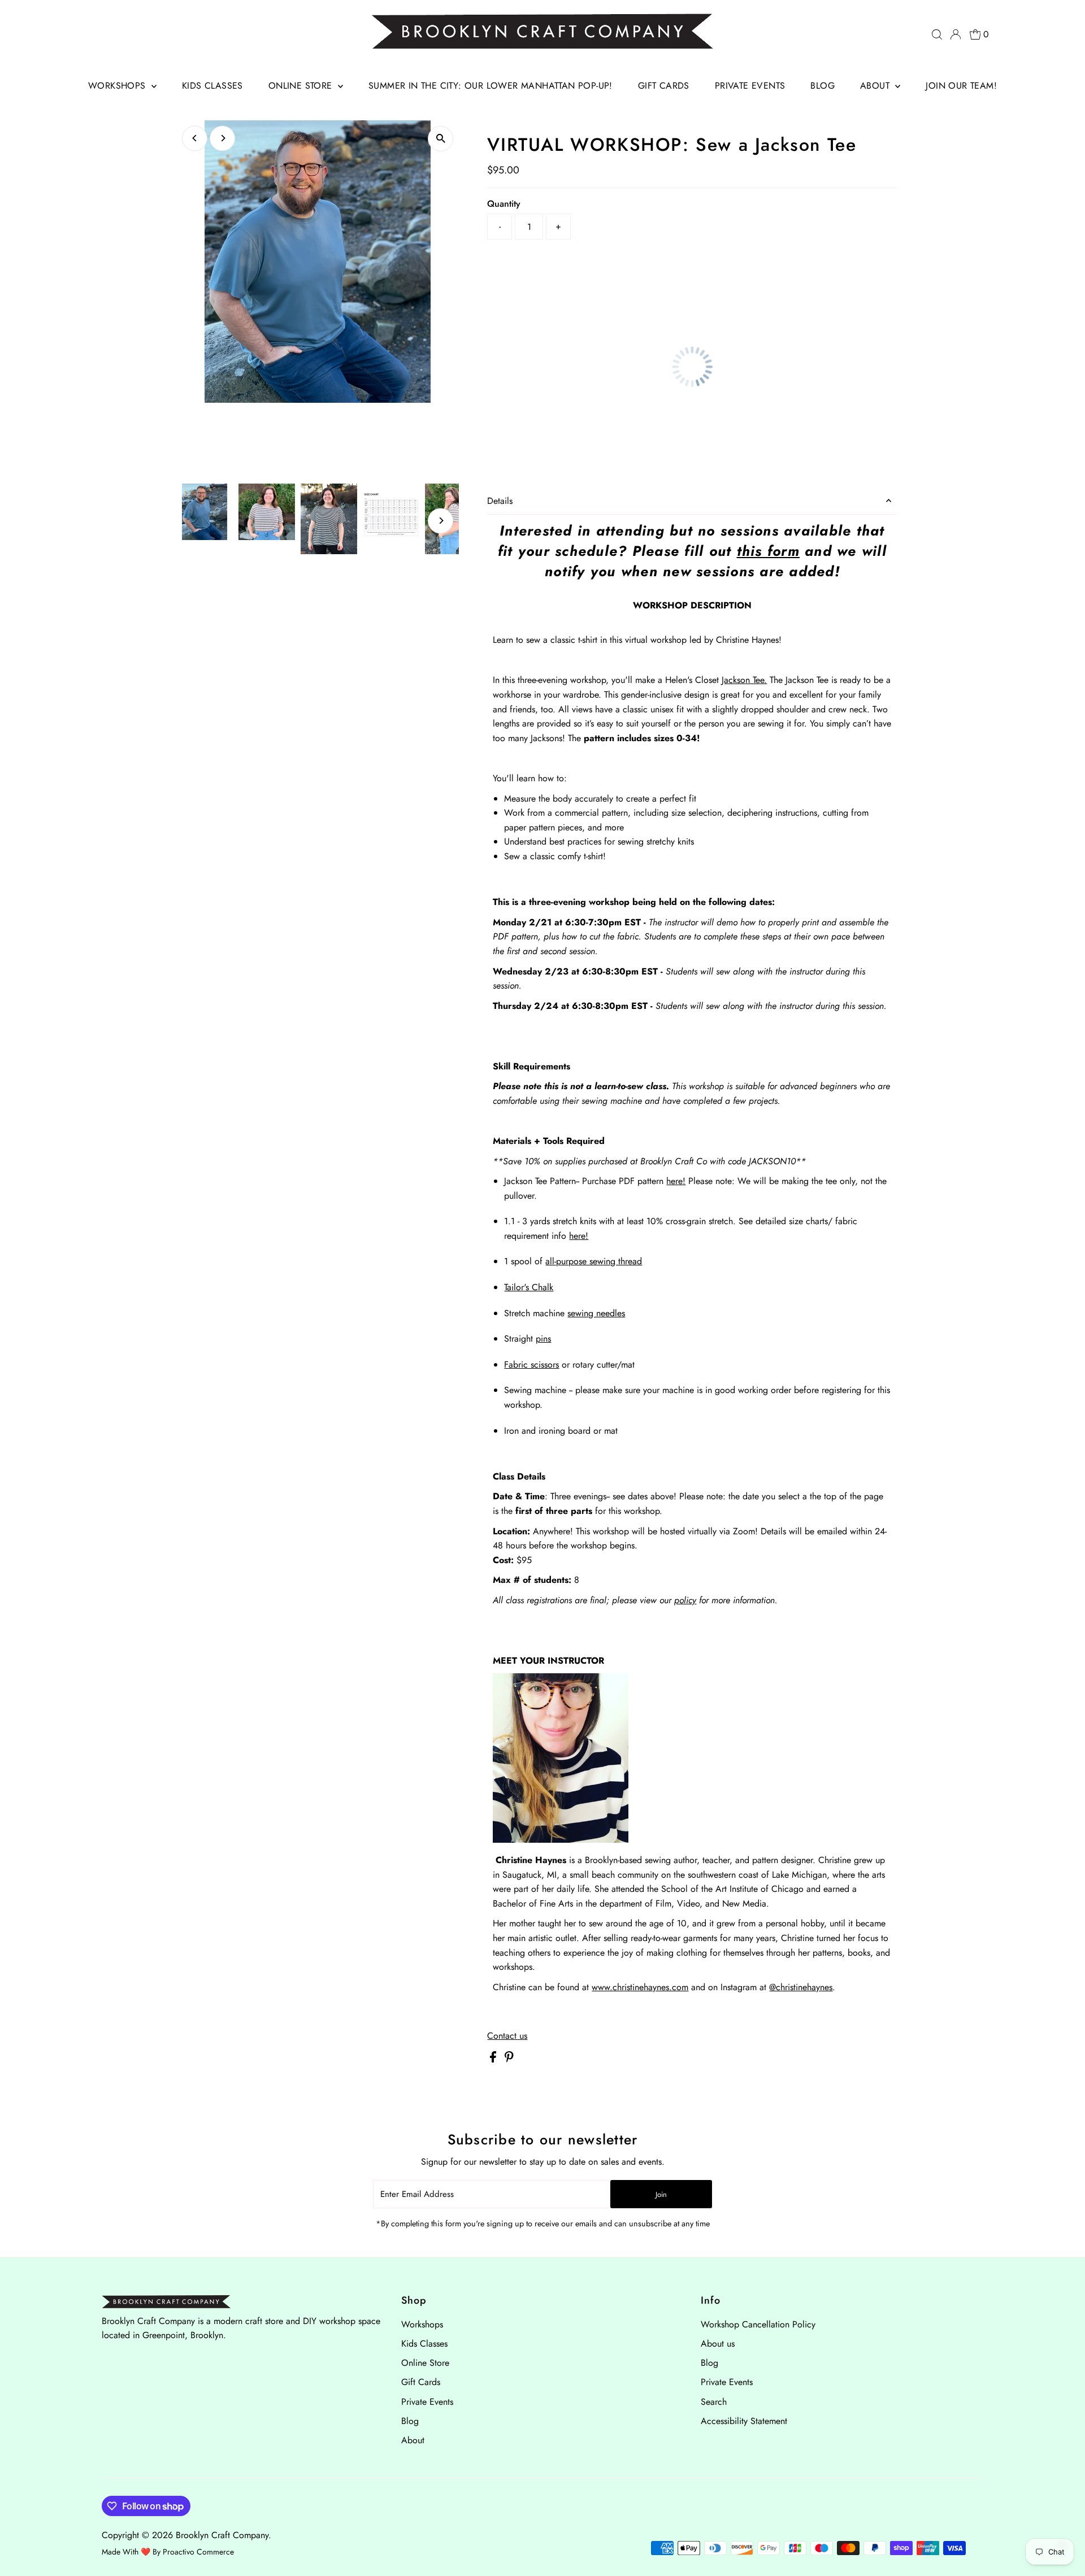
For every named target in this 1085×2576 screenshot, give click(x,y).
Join (661, 2194)
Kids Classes (212, 86)
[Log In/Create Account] (956, 34)
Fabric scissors (531, 1365)
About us (718, 2344)
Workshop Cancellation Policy (758, 2324)
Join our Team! (961, 86)
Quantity (504, 204)
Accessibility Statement (744, 2421)
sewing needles (596, 1313)
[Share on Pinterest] (509, 2059)
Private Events (750, 86)
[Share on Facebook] (494, 2059)
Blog (823, 86)
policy (685, 1600)
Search (714, 2402)
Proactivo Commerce (198, 2552)
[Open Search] (937, 34)
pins (543, 1339)
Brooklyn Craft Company (222, 2535)
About (876, 86)
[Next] (222, 138)
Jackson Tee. (744, 680)
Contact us (507, 2036)
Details (500, 501)
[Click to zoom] (440, 139)
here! (676, 1181)
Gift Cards (664, 86)
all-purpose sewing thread (594, 1261)
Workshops (118, 86)
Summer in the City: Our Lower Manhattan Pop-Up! (491, 86)
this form (768, 551)
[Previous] (195, 138)
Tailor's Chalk (529, 1287)
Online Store (302, 86)
